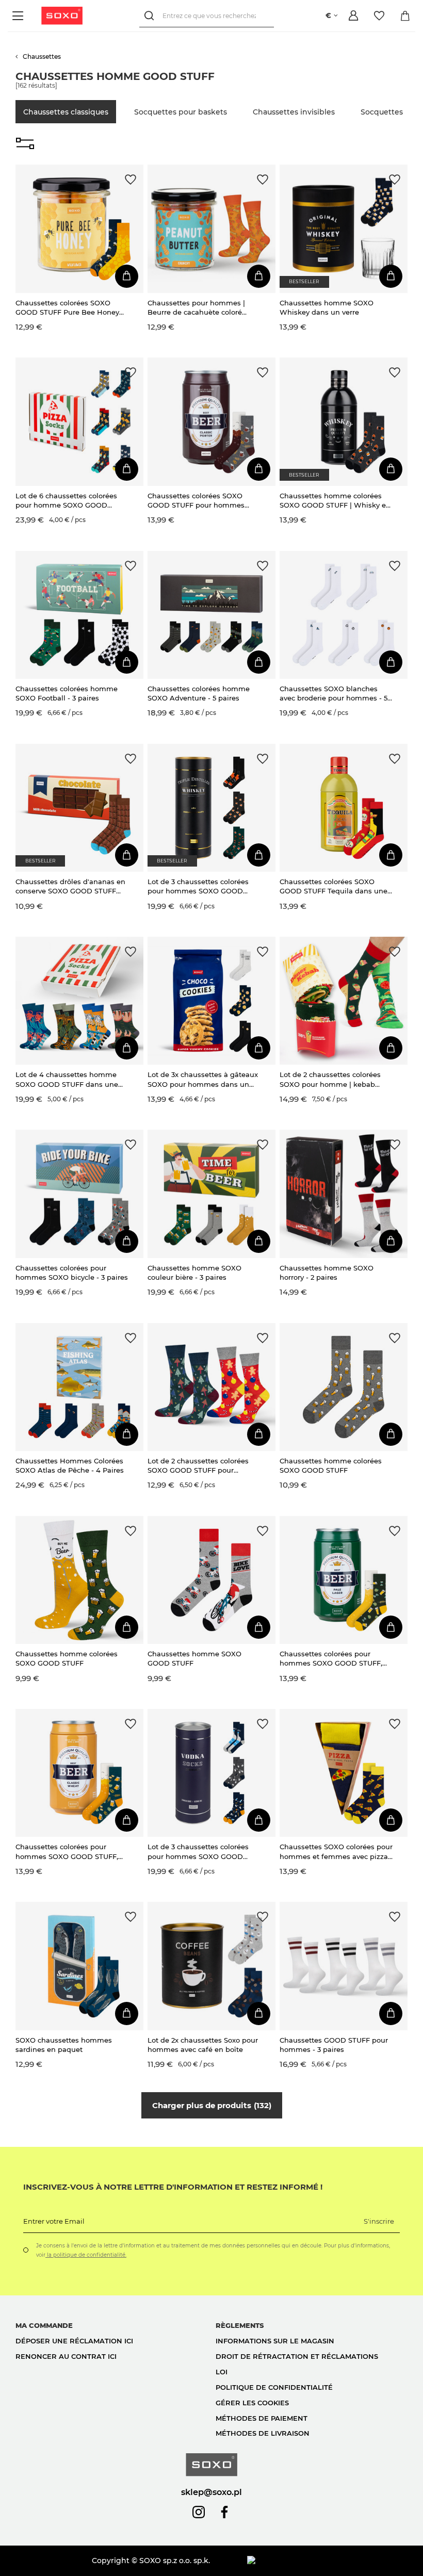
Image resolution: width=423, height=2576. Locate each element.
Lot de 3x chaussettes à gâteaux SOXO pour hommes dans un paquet (203, 1079)
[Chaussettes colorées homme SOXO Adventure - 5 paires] (211, 615)
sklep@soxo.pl (211, 2492)
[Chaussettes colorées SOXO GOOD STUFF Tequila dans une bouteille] (344, 808)
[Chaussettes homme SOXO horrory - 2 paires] (344, 1194)
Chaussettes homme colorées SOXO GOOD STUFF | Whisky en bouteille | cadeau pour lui (335, 501)
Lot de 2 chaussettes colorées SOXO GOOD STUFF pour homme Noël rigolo (198, 1466)
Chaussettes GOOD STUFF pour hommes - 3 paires (334, 2045)
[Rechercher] (151, 16)
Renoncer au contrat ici (66, 2356)
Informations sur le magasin (275, 2341)
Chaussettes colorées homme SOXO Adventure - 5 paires (199, 693)
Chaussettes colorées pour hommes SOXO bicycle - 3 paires (72, 1273)
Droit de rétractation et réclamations (297, 2356)
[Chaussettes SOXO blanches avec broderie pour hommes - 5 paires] (344, 615)
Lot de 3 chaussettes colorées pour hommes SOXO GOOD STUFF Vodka (198, 1852)
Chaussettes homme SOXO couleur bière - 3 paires (194, 1273)
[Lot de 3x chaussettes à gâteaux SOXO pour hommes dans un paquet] (211, 1001)
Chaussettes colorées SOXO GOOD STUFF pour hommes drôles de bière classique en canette (196, 501)
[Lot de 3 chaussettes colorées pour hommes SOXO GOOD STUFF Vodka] (211, 1773)
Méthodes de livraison (263, 2433)
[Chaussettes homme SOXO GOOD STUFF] (211, 1580)
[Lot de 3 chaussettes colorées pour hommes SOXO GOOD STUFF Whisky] (211, 808)
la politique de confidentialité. (86, 2255)
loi (222, 2372)
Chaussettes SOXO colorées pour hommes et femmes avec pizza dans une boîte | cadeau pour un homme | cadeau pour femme (336, 1852)
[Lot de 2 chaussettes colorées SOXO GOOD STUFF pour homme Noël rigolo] (211, 1387)
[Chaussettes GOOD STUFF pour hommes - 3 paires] (344, 1966)
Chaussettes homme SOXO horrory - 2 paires (327, 1273)
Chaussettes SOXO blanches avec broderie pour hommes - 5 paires (333, 694)
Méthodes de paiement (262, 2418)
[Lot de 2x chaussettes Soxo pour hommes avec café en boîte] (211, 1966)
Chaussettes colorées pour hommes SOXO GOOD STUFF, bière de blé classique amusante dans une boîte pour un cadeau (72, 1852)
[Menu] (19, 16)
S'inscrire (379, 2221)
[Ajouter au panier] (127, 276)
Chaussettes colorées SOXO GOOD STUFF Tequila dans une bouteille (333, 886)
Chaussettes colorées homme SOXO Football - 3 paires (67, 693)
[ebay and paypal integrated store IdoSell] (327, 2561)
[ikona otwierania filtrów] (25, 144)
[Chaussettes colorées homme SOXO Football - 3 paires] (79, 615)
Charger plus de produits (210, 2105)
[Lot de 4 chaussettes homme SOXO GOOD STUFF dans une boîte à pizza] (79, 1001)
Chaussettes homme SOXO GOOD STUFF (194, 1658)
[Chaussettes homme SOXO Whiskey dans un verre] (344, 229)
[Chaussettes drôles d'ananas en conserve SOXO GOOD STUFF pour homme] (79, 808)
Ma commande (44, 2325)
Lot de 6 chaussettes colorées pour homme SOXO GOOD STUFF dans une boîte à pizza (67, 501)
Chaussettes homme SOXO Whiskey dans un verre (327, 307)
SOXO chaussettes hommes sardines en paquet (64, 2045)
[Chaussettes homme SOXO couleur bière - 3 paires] (211, 1194)
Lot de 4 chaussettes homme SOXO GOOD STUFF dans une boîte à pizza (67, 1079)
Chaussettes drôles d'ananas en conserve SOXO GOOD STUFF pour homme (70, 886)
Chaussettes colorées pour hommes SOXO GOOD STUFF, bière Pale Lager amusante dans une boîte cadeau (336, 1659)
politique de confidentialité (274, 2387)
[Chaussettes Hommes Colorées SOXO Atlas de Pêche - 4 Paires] (79, 1387)
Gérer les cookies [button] (252, 2403)
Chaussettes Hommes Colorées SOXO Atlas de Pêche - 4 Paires (70, 1465)
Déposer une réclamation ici (74, 2341)
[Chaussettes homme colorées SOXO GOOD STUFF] (344, 1387)
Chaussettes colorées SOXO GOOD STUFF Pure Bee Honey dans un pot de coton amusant (69, 308)
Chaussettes (42, 56)
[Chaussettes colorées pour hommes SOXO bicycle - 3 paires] (79, 1194)
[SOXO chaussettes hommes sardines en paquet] (79, 1966)
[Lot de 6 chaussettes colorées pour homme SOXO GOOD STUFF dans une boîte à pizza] (79, 421)
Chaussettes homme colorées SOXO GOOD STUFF (331, 1465)
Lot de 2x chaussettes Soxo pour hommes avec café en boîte (203, 2045)
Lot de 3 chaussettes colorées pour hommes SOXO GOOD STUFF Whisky (198, 886)
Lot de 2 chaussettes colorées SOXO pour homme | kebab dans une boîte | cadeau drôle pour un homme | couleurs (331, 1079)
